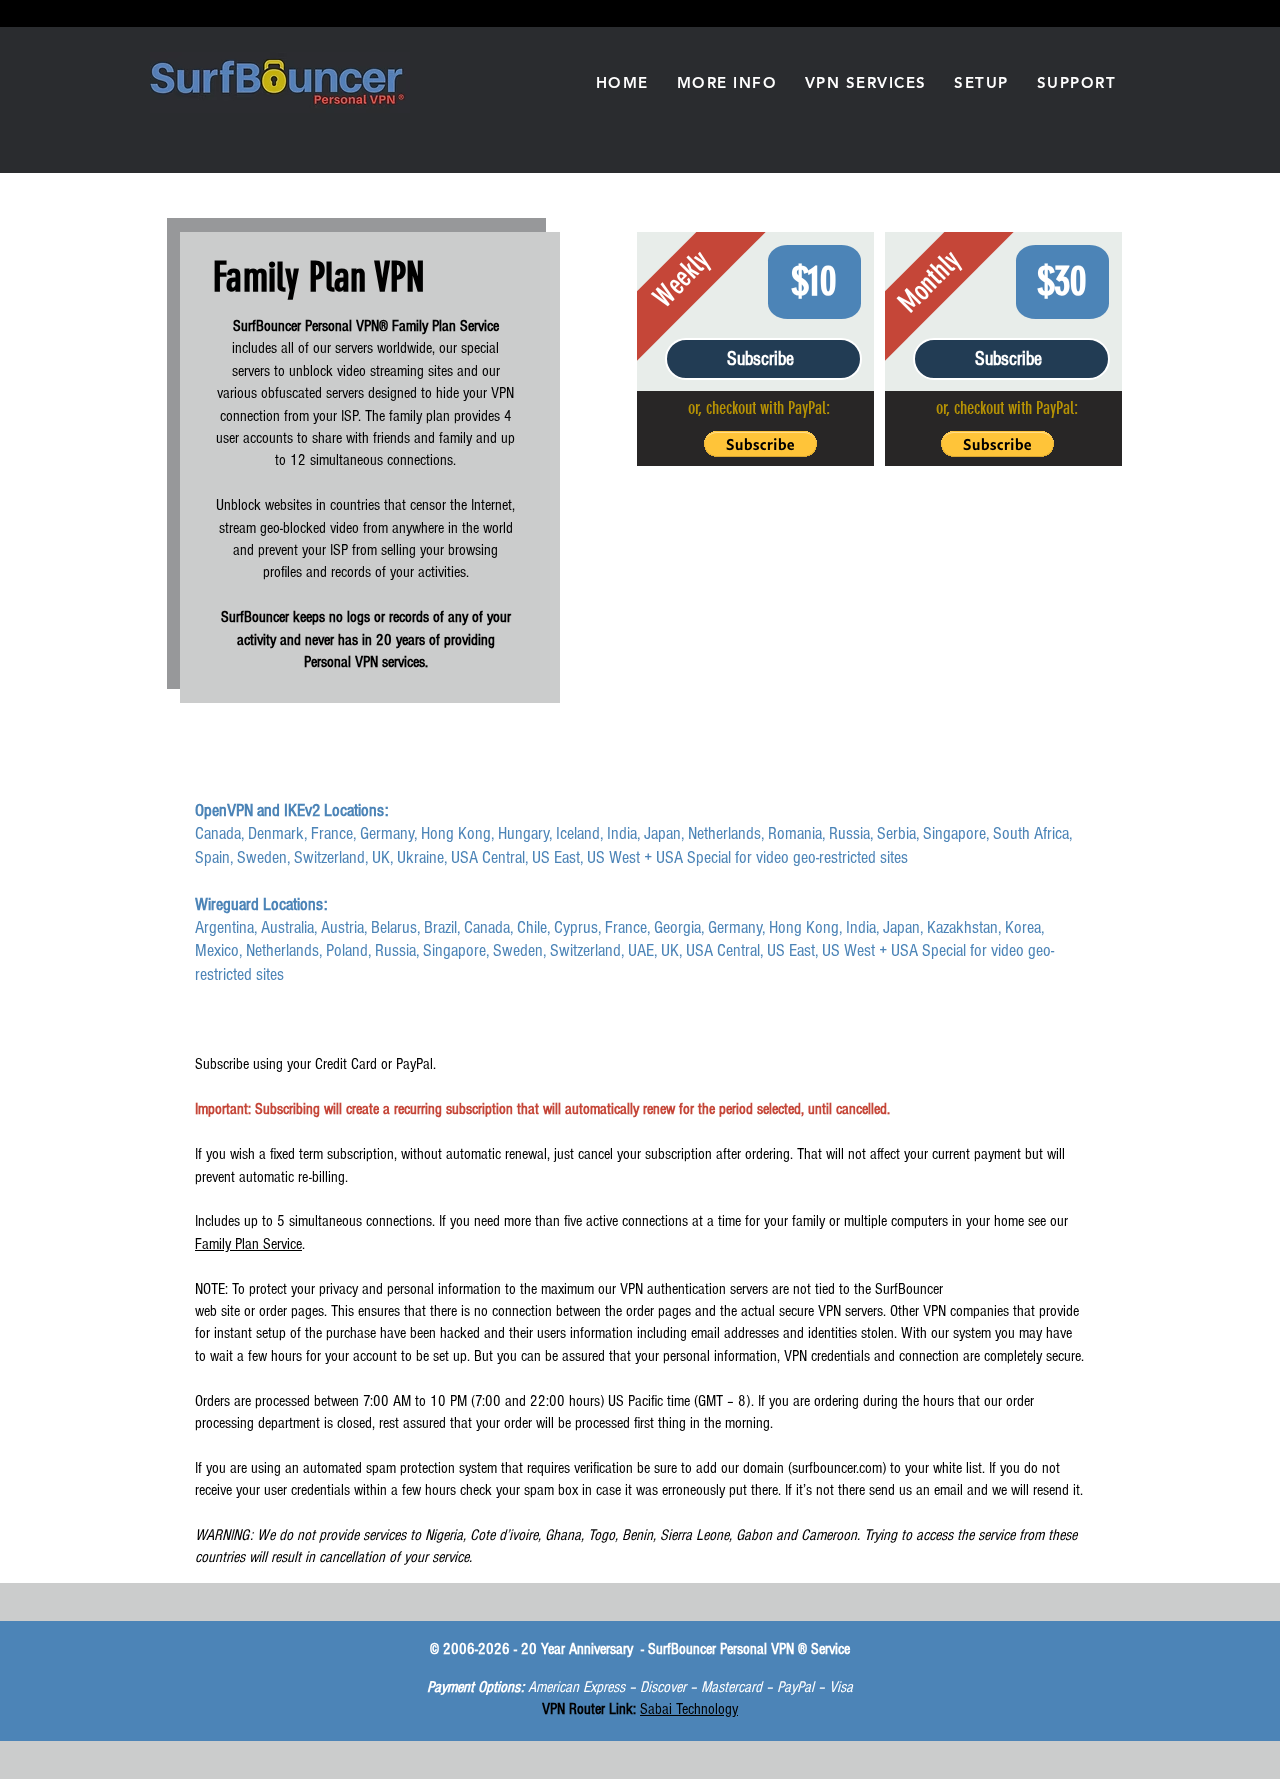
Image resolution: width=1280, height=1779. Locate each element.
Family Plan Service (248, 1244)
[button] (727, 82)
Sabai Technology (689, 1709)
